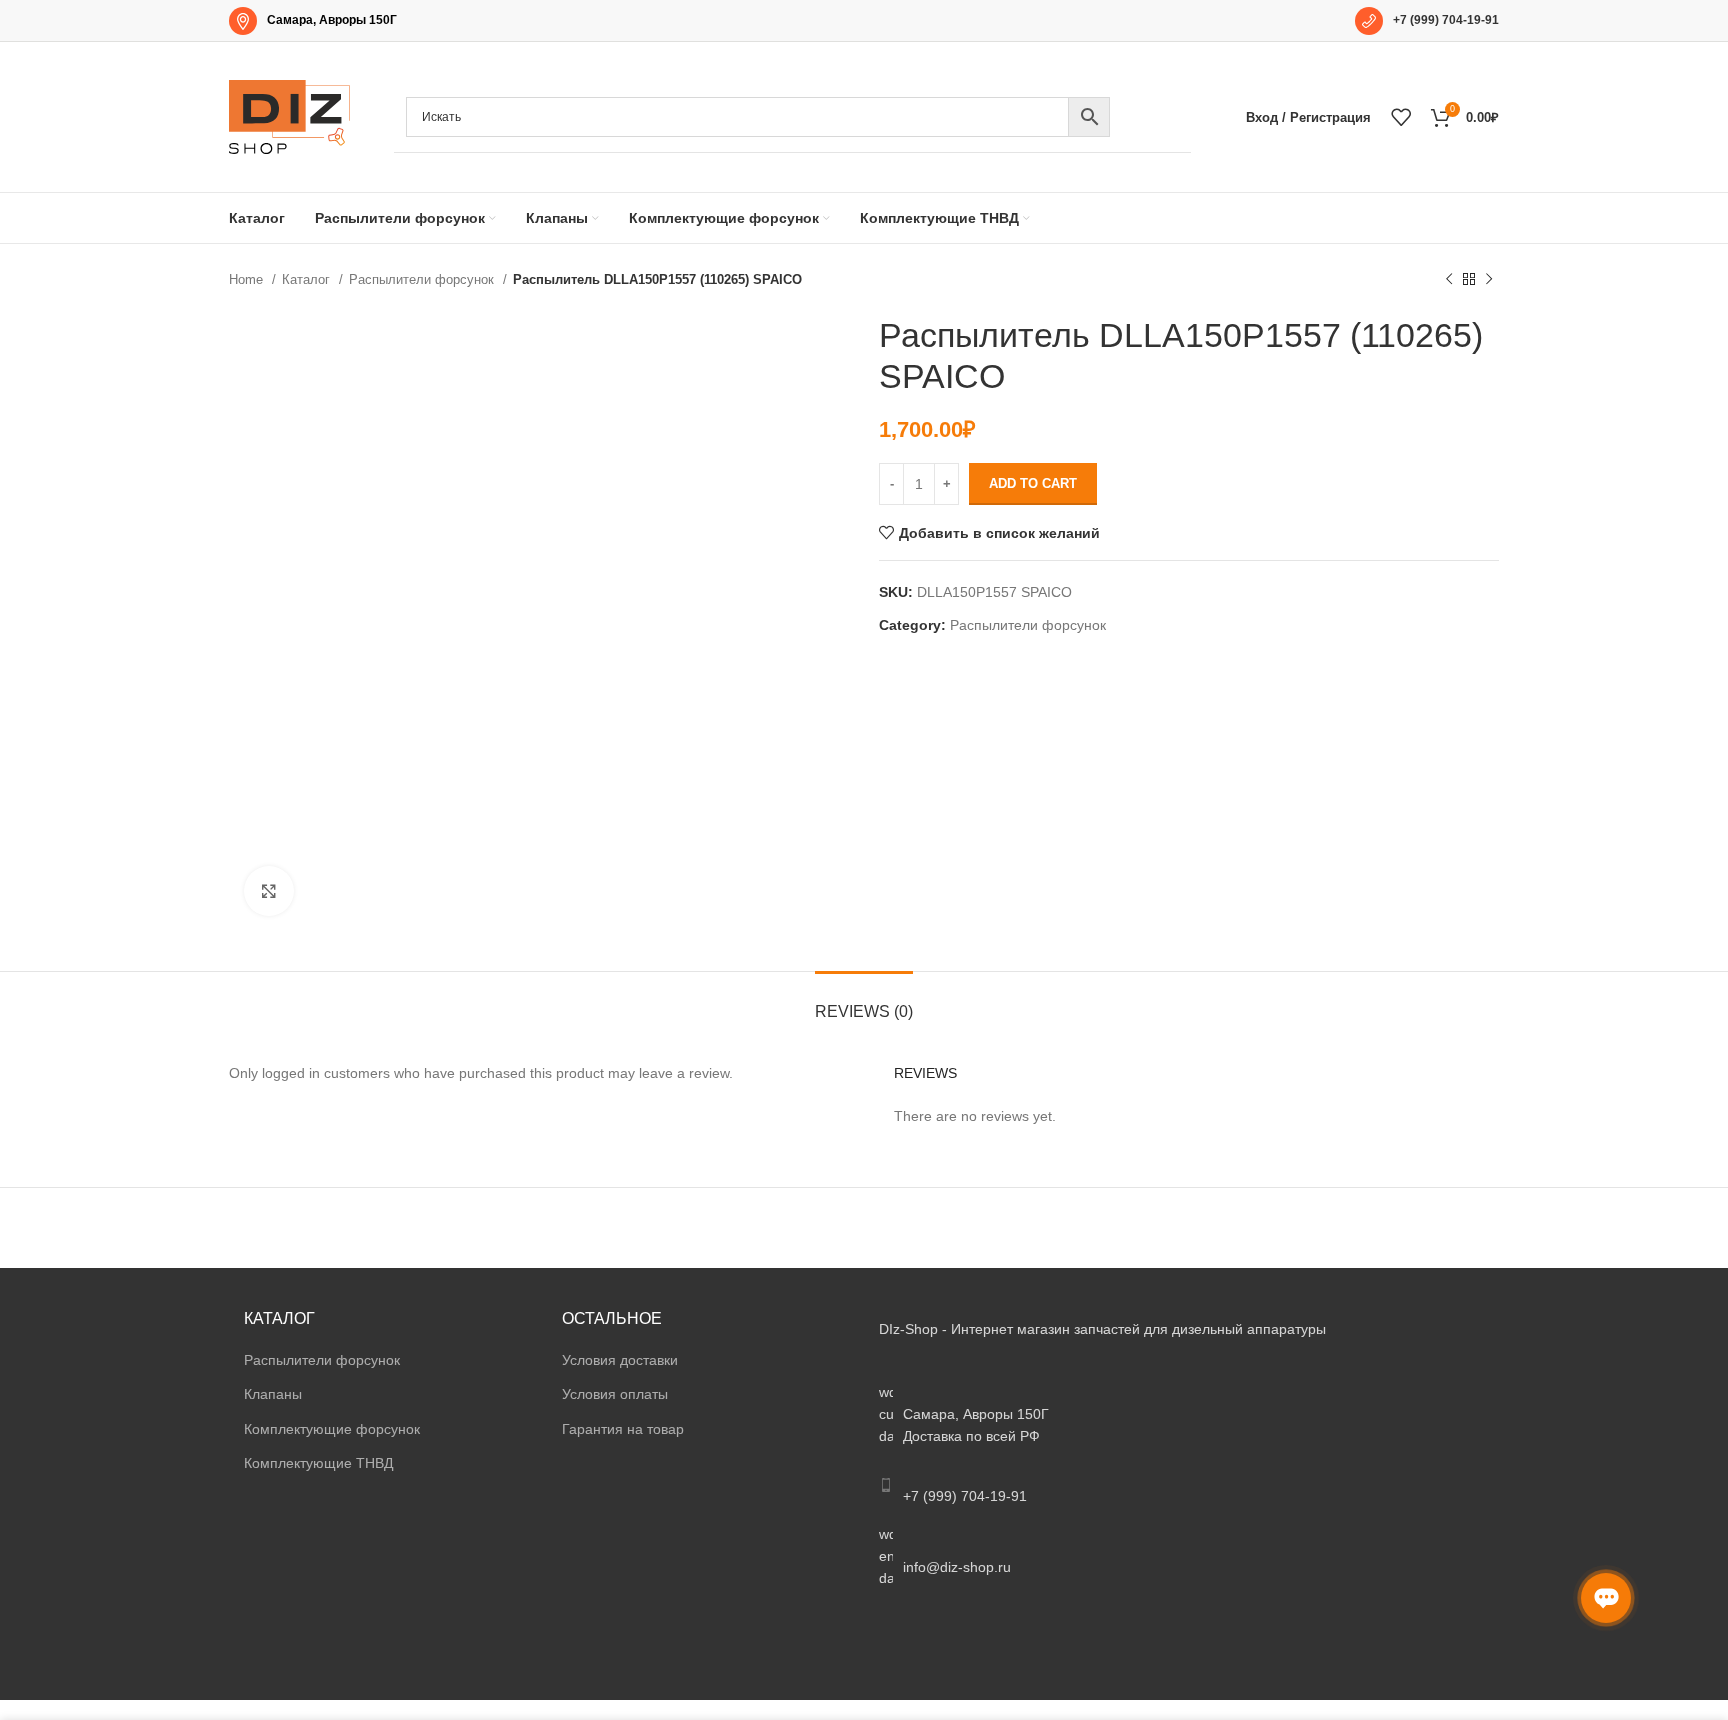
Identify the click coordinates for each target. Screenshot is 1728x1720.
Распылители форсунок (423, 279)
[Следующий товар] (1489, 280)
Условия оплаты (615, 1394)
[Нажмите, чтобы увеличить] (269, 891)
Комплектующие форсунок (332, 1429)
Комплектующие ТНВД (318, 1463)
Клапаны (273, 1394)
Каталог (308, 279)
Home (248, 279)
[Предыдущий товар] (1449, 280)
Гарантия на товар (623, 1429)
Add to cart (1033, 483)
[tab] (864, 1001)
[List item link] (1181, 1485)
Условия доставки (620, 1360)
